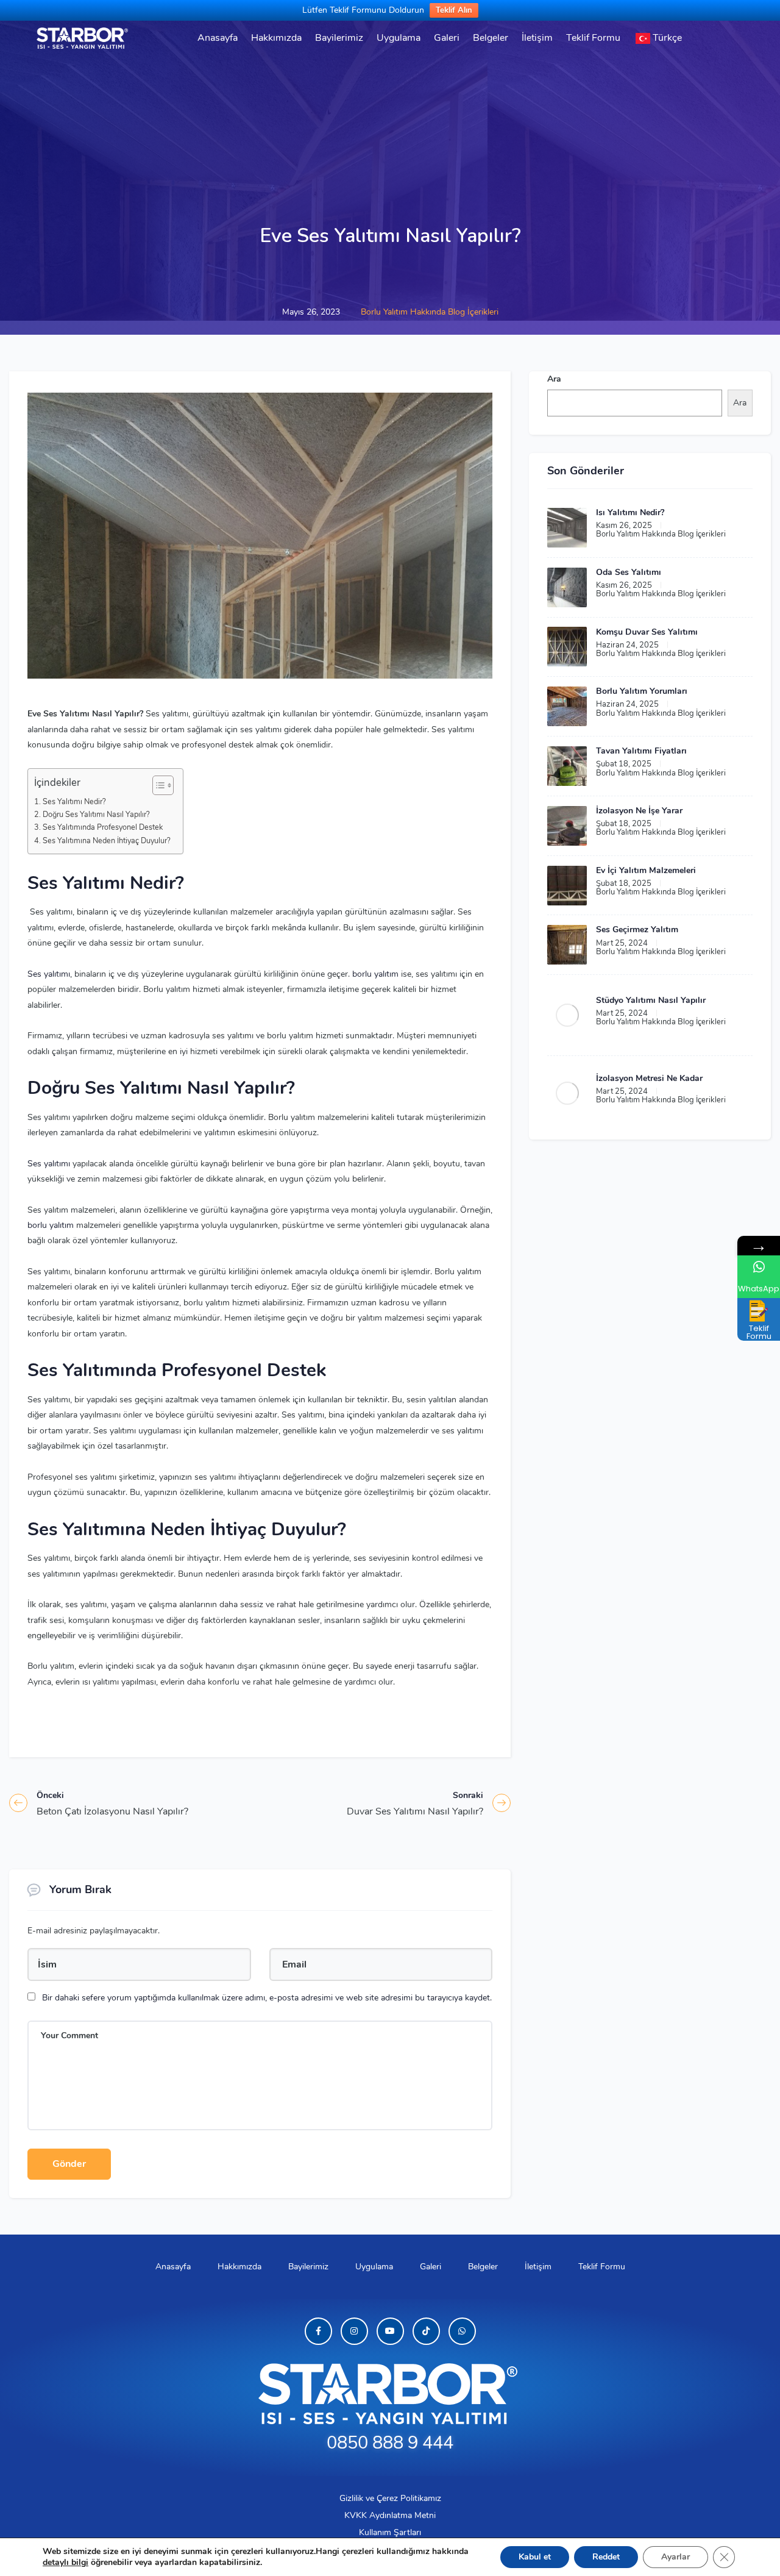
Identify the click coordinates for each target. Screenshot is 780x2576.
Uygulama (399, 38)
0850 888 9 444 (390, 2443)
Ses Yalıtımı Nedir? (74, 801)
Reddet (606, 2557)
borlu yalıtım (375, 974)
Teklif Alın (454, 10)
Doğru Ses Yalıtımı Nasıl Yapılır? (96, 814)
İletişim (537, 38)
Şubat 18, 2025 (624, 764)
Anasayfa (218, 38)
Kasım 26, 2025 (624, 526)
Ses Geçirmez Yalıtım (637, 929)
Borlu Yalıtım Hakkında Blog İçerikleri (430, 312)
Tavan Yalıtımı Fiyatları (641, 751)
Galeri (447, 38)
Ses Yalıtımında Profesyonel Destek (103, 827)
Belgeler (491, 38)
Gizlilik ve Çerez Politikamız (390, 2498)
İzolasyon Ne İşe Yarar (639, 811)
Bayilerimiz (339, 38)
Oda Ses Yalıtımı (629, 572)
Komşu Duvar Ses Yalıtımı (647, 632)
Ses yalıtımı (49, 974)
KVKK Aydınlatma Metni (390, 2515)
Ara (554, 379)
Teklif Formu (593, 38)
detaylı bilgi (66, 2562)
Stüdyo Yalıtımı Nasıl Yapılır (651, 1000)
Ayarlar (675, 2557)
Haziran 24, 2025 (627, 645)
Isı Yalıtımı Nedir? (630, 512)
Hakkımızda (276, 38)
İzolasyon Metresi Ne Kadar (649, 1078)
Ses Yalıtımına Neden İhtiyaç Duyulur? (107, 840)
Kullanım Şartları (390, 2532)
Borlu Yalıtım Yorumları (642, 691)
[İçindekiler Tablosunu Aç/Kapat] (157, 785)
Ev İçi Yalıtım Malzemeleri (646, 870)
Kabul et (535, 2557)
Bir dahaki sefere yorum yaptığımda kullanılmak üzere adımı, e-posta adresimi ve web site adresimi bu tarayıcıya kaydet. (267, 1998)
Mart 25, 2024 (622, 943)
